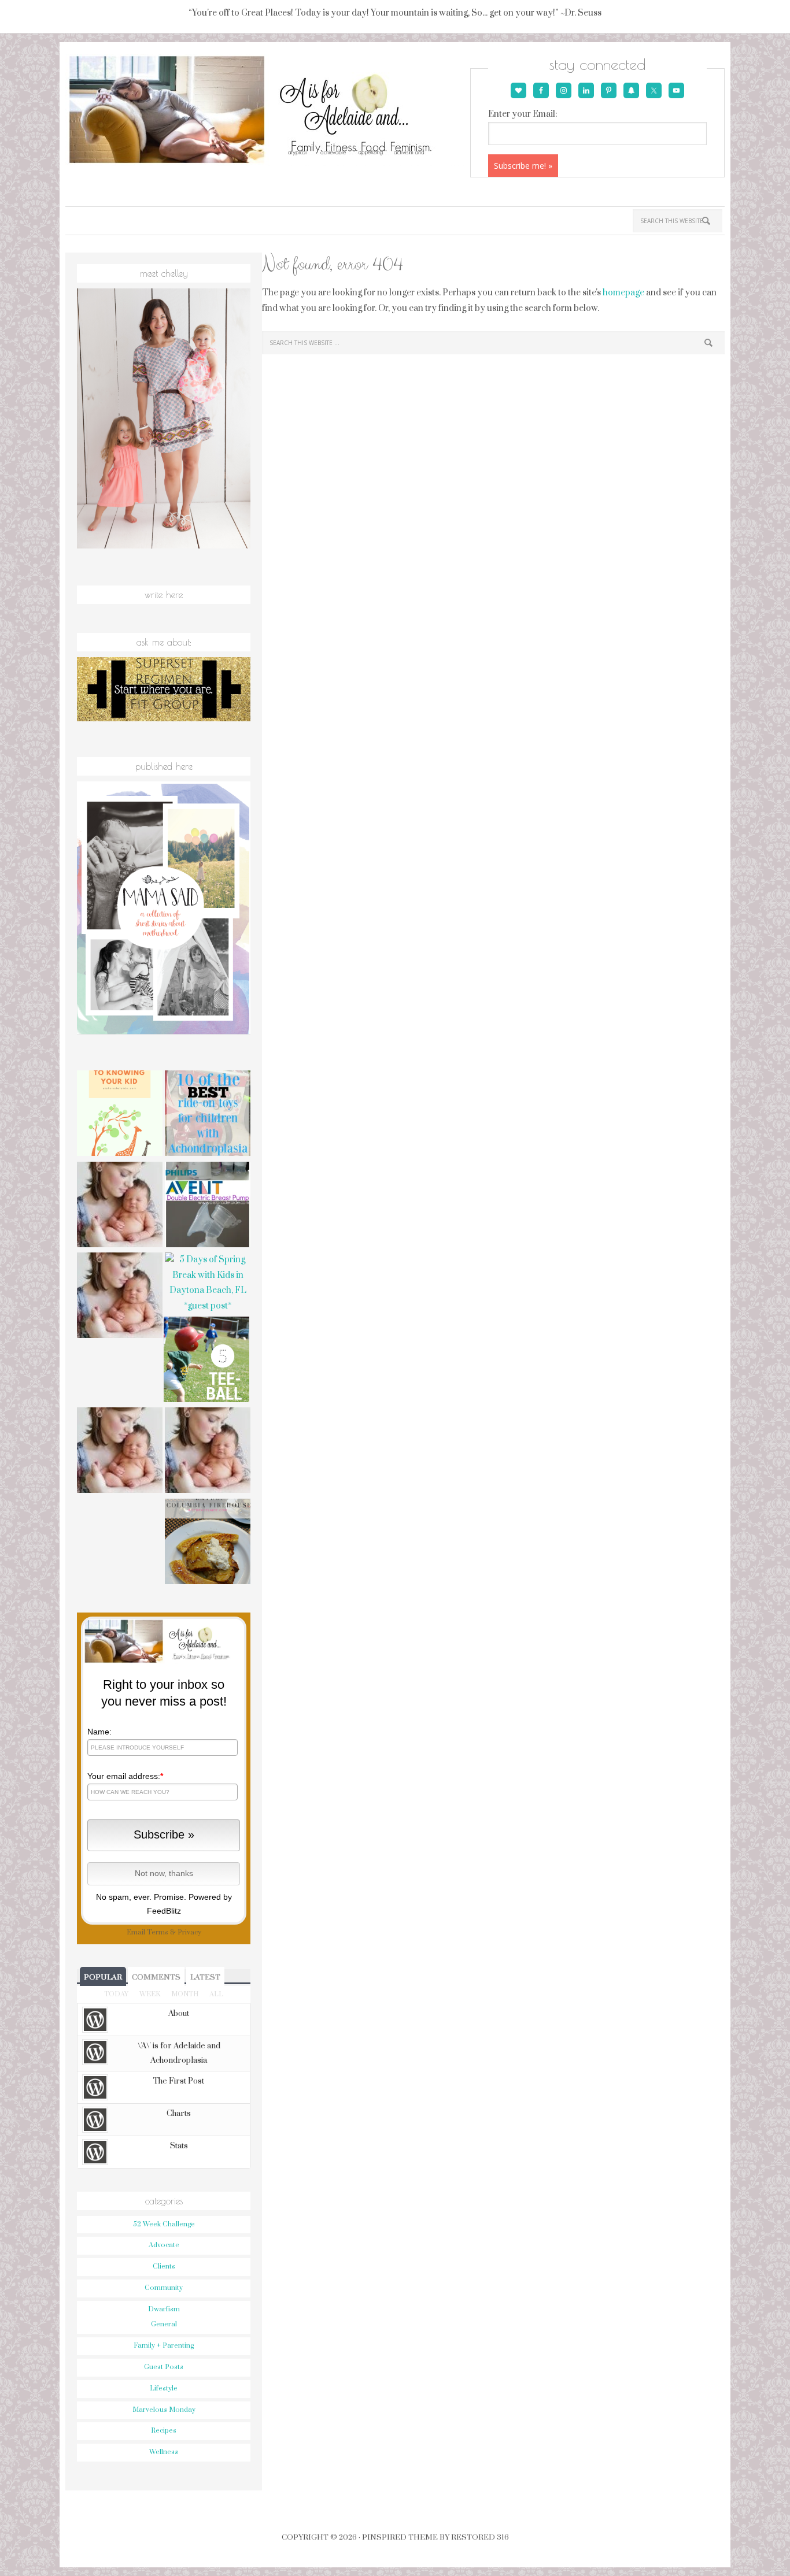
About (179, 2014)
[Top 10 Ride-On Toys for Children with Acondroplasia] (208, 1115)
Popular (103, 1977)
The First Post (179, 2081)
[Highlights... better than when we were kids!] (120, 1297)
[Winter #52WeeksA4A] (120, 1206)
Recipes (164, 2431)
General (164, 2324)
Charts (179, 2114)
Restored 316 (480, 2537)
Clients (164, 2266)
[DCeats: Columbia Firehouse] (208, 1543)
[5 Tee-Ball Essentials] (206, 1361)
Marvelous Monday (164, 2410)
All (216, 1994)
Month (185, 1994)
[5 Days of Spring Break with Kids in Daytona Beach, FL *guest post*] (208, 1283)
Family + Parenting (164, 2346)
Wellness (164, 2452)
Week (150, 1994)
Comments (156, 1977)
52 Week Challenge (164, 2224)
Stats (179, 2146)
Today (116, 1994)
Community (164, 2288)
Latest (205, 1977)
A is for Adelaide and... (266, 110)
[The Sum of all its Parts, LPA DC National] (120, 1452)
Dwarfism (164, 2309)
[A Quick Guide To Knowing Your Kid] (120, 1115)
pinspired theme (400, 2537)
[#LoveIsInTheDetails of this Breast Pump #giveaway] (208, 1206)
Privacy (189, 1932)
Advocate (164, 2245)
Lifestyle (164, 2388)
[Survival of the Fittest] (208, 1452)
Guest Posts (164, 2367)
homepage (623, 293)
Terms (158, 1932)
